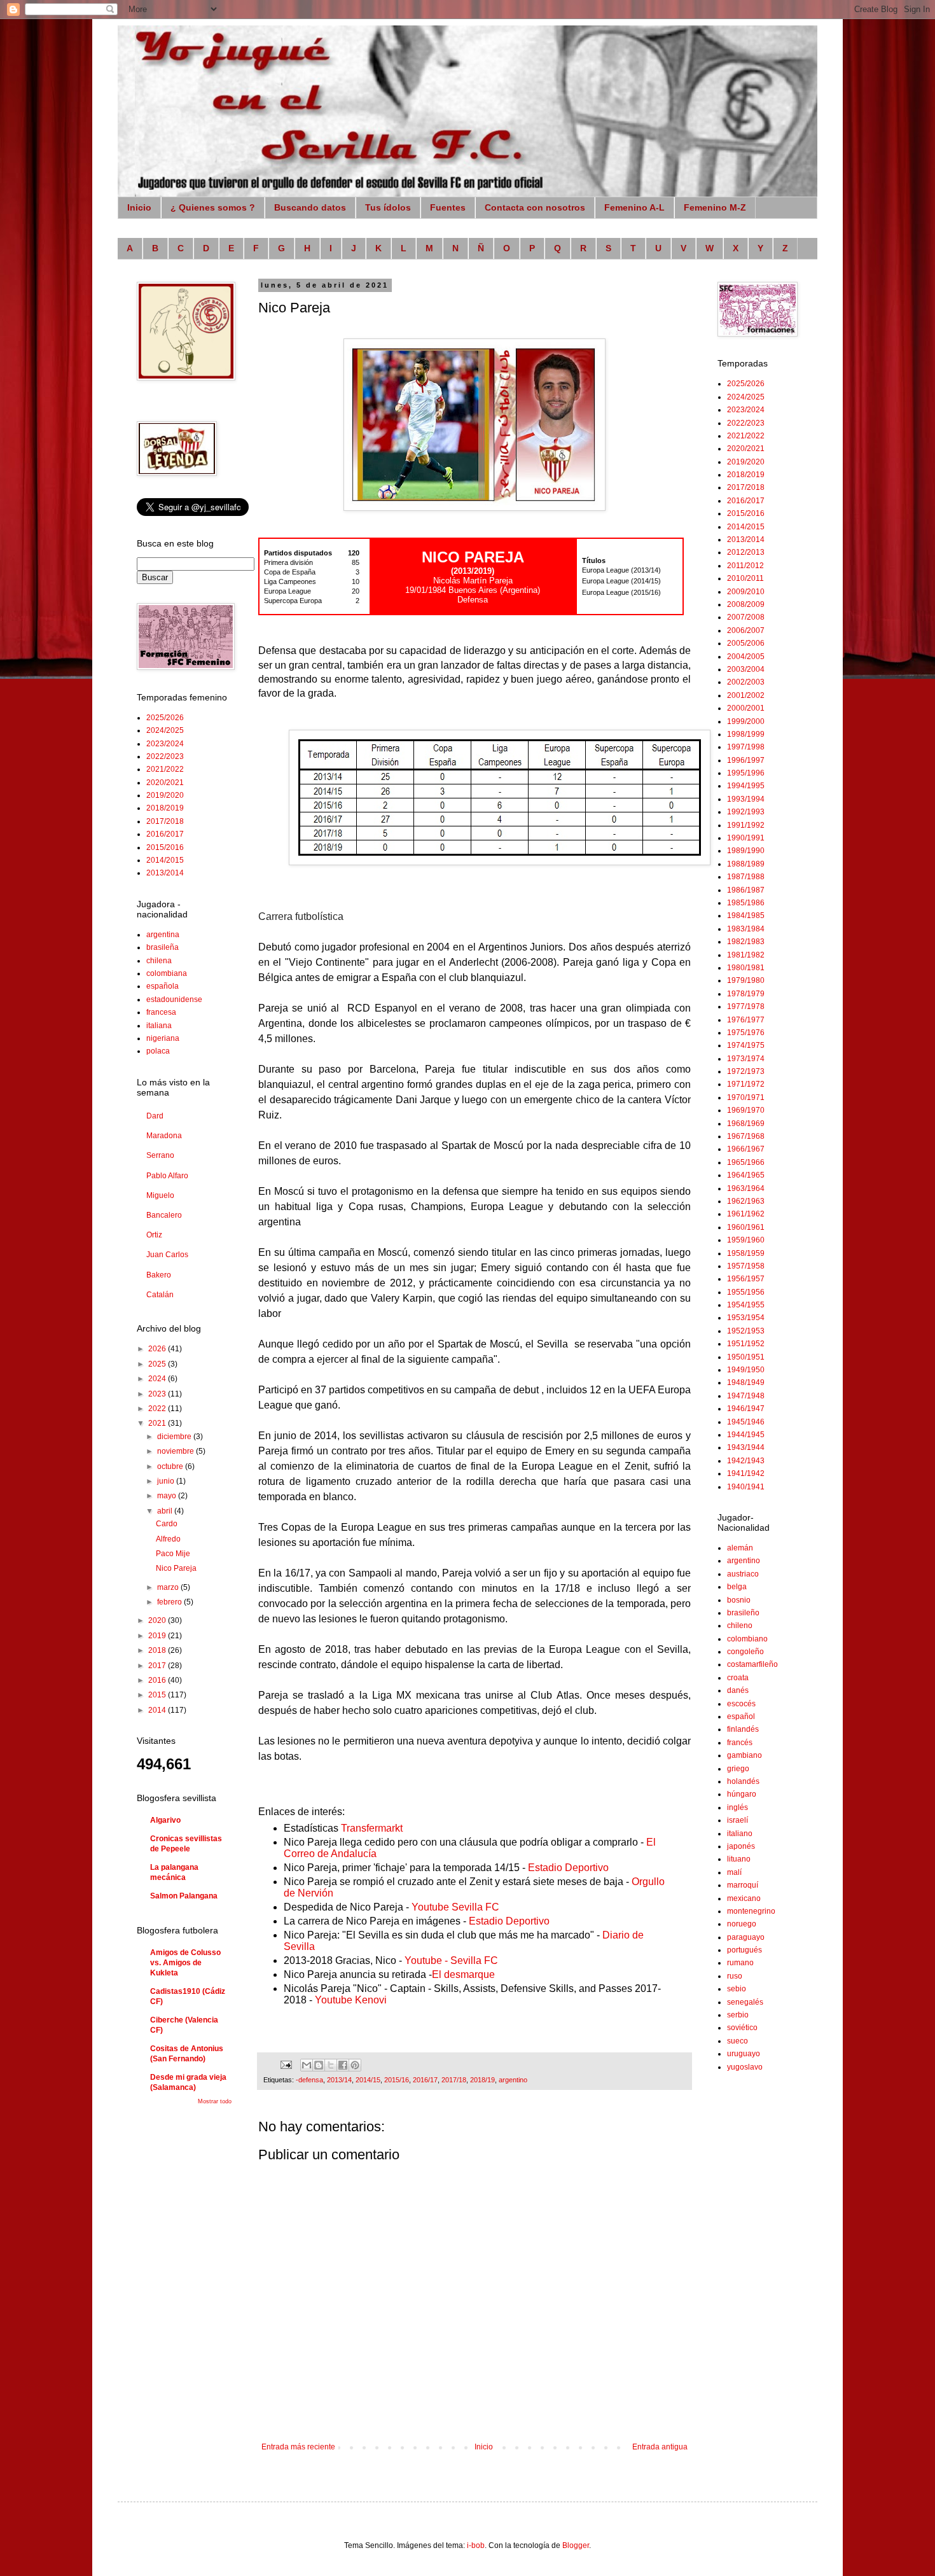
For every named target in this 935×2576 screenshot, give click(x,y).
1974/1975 (746, 1045)
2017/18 (454, 2080)
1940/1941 (746, 1487)
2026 (158, 1349)
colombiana (167, 973)
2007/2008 (746, 617)
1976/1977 (746, 1020)
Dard (155, 1116)
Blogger (576, 2545)
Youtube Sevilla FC (455, 1907)
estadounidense (174, 999)
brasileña (163, 947)
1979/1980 (746, 980)
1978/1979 (746, 994)
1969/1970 (746, 1110)
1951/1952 (746, 1344)
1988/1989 (746, 864)
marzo (169, 1587)
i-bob (476, 2545)
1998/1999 (746, 734)
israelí (738, 1820)
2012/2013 (746, 552)
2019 (158, 1636)
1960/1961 (746, 1227)
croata (738, 1678)
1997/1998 (746, 747)
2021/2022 (165, 769)
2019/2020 (165, 795)
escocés (741, 1704)
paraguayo (746, 1937)
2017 (158, 1666)
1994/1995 (746, 786)
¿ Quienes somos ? (213, 207)
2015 (158, 1695)
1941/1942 (746, 1473)
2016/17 (425, 2080)
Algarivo (165, 1820)
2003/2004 (746, 669)
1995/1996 (746, 773)
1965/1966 (746, 1162)
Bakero (159, 1275)
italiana (159, 1026)
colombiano (747, 1639)
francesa (161, 1012)
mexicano (744, 1898)
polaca (158, 1051)
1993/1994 (746, 799)
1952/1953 (746, 1331)
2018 (158, 1650)
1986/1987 (746, 890)
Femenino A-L (634, 207)
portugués (745, 1950)
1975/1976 (746, 1033)
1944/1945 (746, 1435)
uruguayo (744, 2054)
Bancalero (164, 1215)
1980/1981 (746, 968)
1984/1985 (746, 916)
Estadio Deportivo (568, 1868)
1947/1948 (746, 1396)
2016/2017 (165, 834)
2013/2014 (165, 873)
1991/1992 (746, 825)
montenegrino (751, 1911)
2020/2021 (165, 783)
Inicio (139, 207)
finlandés (743, 1729)
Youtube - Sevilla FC (451, 1960)
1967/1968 (746, 1136)
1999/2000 (746, 721)
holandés (743, 1781)
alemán (740, 1548)
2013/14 (339, 2080)
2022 (158, 1409)
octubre (171, 1466)
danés (738, 1690)
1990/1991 (746, 838)
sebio (737, 1989)
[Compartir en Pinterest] (355, 2065)
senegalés (745, 2002)
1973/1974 (746, 1059)
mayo (168, 1496)
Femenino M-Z (715, 207)
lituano (739, 1859)
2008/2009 (746, 604)
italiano (740, 1834)
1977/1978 (746, 1006)
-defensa (309, 2080)
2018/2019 (165, 808)
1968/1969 (746, 1124)
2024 (158, 1379)
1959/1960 (746, 1240)
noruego (742, 1924)
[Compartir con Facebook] (343, 2065)
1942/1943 (746, 1461)
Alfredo (168, 1539)
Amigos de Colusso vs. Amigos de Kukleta (185, 1963)
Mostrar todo (215, 2101)
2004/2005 (746, 657)
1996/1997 (746, 760)
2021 (158, 1423)
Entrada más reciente (298, 2447)
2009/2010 (746, 592)
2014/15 (368, 2080)
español (741, 1716)
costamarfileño (752, 1664)
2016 (158, 1680)
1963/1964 (746, 1188)
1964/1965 (746, 1175)
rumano (740, 1963)
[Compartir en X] (331, 2065)
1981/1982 (746, 955)
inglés (738, 1807)
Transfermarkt (372, 1828)
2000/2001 (746, 708)
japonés (741, 1846)
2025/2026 (165, 718)
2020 (158, 1620)
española (163, 986)
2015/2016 (165, 847)
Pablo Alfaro (167, 1176)
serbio (738, 2015)
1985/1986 (746, 903)
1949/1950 (746, 1370)
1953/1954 (746, 1318)
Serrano (160, 1155)
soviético (742, 2028)
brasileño (743, 1613)
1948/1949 (746, 1382)
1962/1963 (746, 1201)
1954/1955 (746, 1305)
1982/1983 (746, 942)
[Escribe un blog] (319, 2065)
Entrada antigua (660, 2447)
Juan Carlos (167, 1255)
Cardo (167, 1524)
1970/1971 (746, 1097)
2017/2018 (165, 821)
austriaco (743, 1574)
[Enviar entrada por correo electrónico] (286, 2064)
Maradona (164, 1136)
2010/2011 (745, 578)
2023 (158, 1394)
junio (167, 1481)
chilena (159, 961)
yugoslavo (745, 2067)
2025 (158, 1364)
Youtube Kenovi (351, 2000)
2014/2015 (165, 860)
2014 (158, 1710)
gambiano (745, 1755)
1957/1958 (746, 1266)
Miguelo (160, 1195)
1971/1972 (746, 1084)
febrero (170, 1602)
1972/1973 (746, 1071)
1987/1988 (746, 877)
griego (738, 1769)
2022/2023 (165, 756)
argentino (513, 2080)
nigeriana (163, 1038)
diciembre (175, 1437)
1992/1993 (746, 812)
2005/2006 (746, 643)
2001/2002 (746, 695)
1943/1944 (746, 1447)
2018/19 (482, 2080)
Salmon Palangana (184, 1896)
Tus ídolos (388, 207)
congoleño (745, 1652)
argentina (163, 935)
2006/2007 (746, 630)
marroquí (743, 1885)
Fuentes (448, 207)
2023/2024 (165, 744)
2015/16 (397, 2080)
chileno (740, 1626)
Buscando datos (310, 207)
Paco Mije (173, 1554)
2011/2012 (745, 566)
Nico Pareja (176, 1568)
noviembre (177, 1451)
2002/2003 (746, 682)
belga (737, 1587)
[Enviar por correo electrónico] (307, 2065)
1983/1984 (746, 929)
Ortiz (154, 1235)
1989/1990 (746, 851)
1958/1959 (746, 1253)
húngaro (742, 1794)
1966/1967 (746, 1149)
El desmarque (463, 1974)
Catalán (160, 1295)
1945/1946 (746, 1422)
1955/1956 (746, 1292)
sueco (738, 2041)
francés (740, 1743)
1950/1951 (746, 1357)
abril (166, 1511)
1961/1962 (746, 1214)
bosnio (739, 1600)
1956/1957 (746, 1279)
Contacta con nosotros (535, 207)
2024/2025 (165, 730)
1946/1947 (746, 1409)
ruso (735, 1976)
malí (734, 1872)
